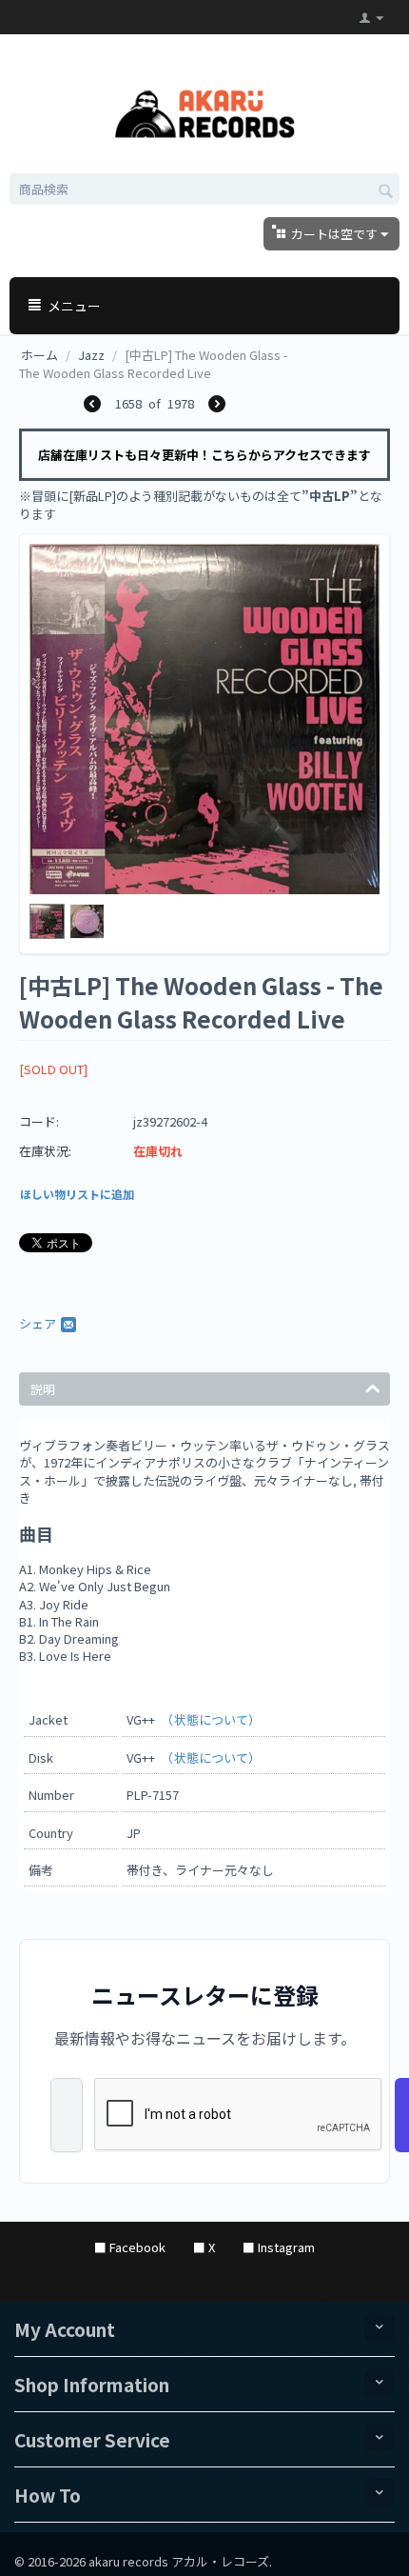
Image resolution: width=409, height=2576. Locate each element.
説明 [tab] (43, 1389)
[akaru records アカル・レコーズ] (205, 111)
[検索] (385, 190)
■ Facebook (130, 2247)
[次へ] (217, 405)
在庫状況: (45, 1151)
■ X (204, 2247)
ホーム (39, 355)
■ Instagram (279, 2247)
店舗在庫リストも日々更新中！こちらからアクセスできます (204, 455)
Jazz (91, 355)
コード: (39, 1121)
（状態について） (214, 1719)
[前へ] (92, 405)
